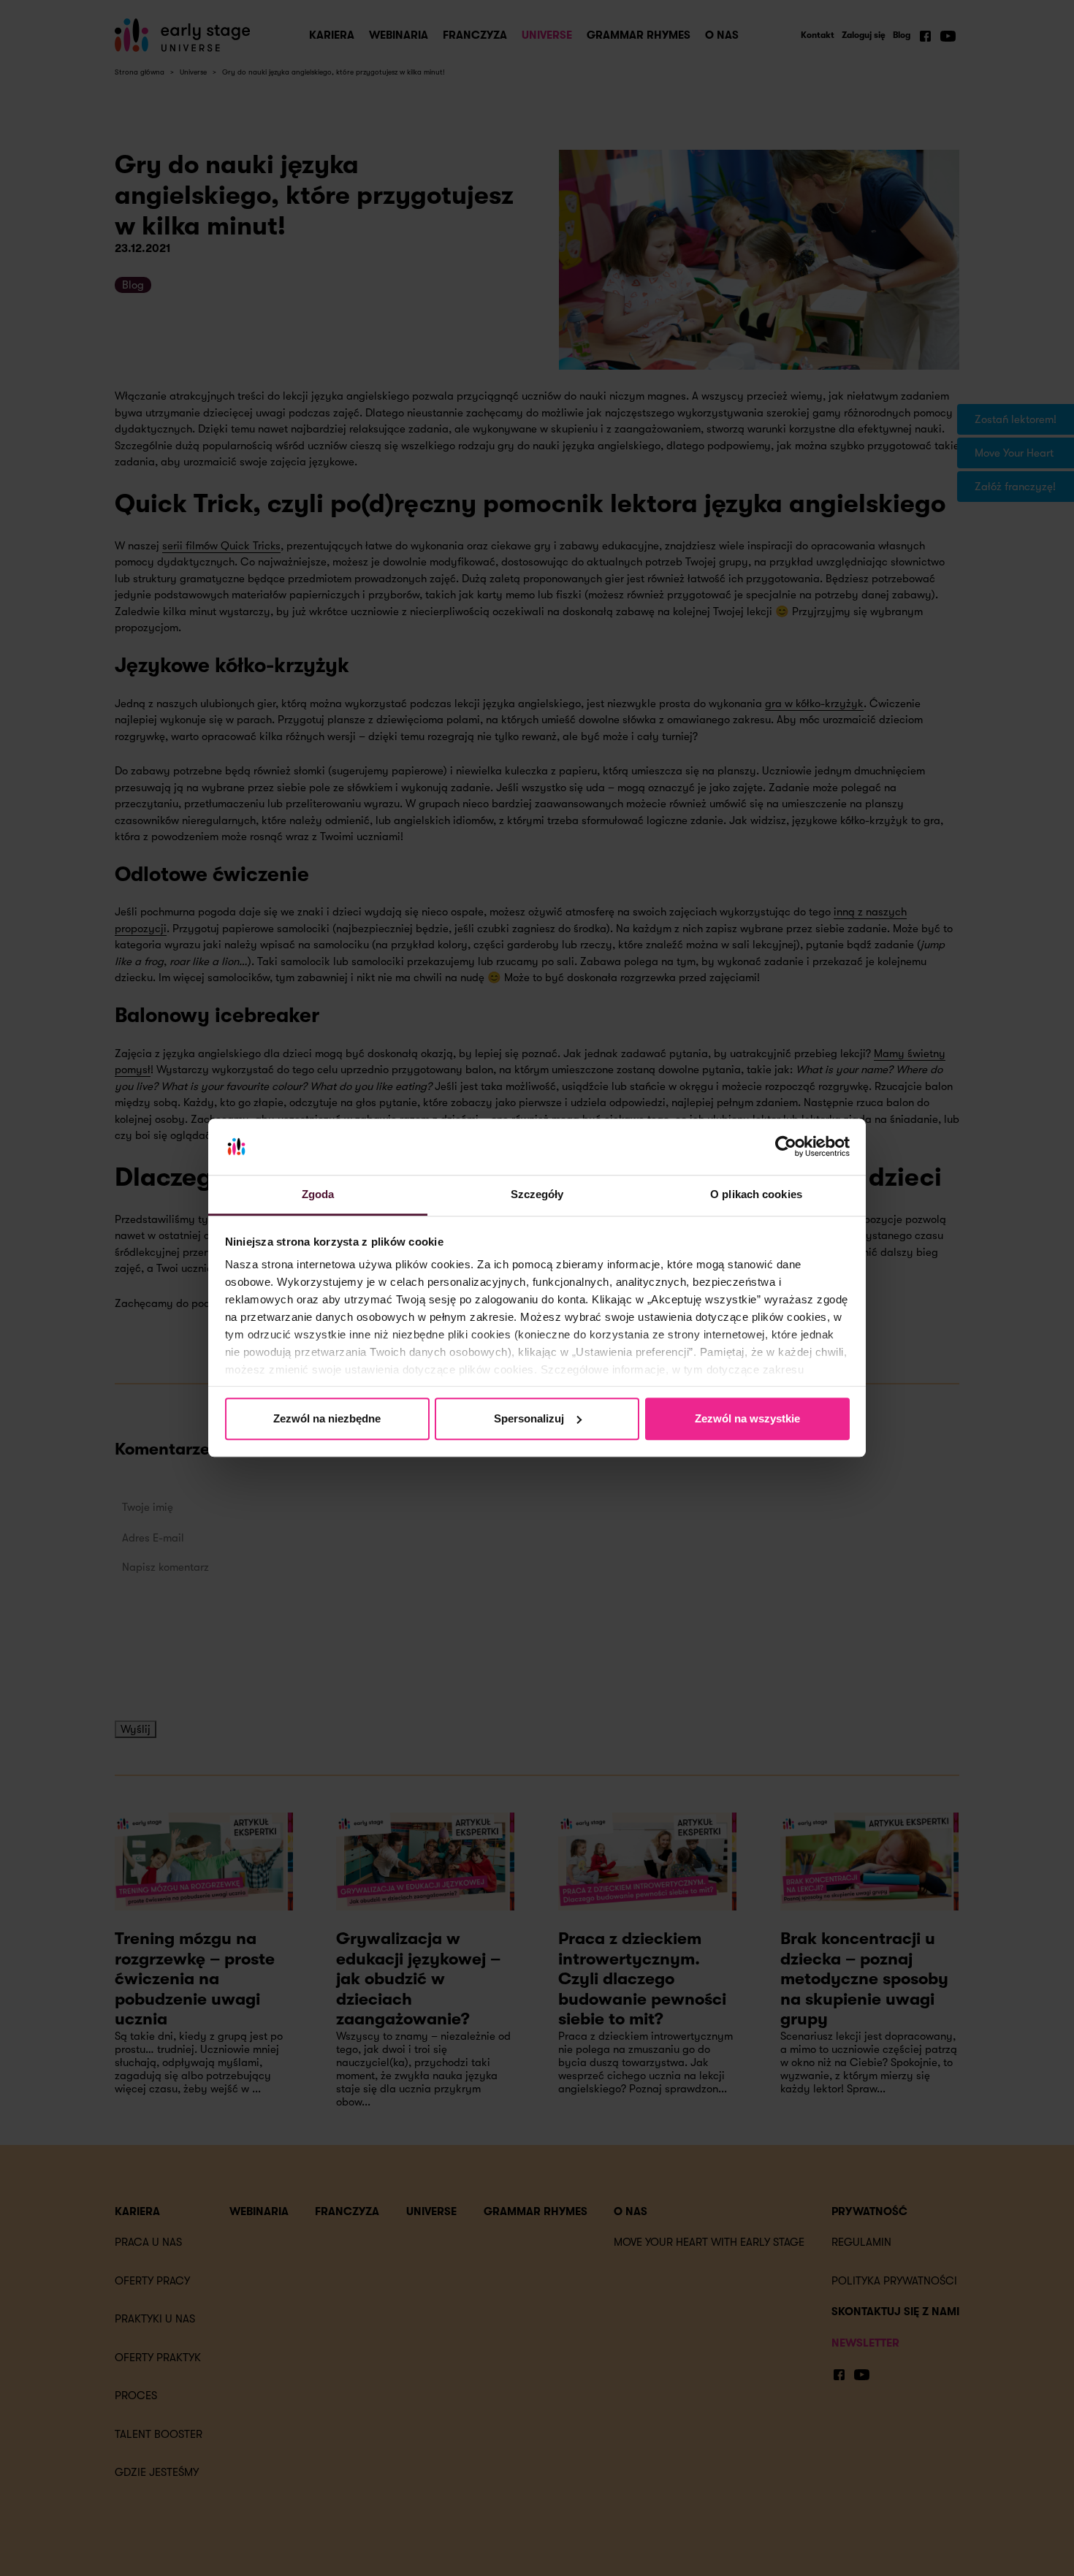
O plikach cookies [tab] (756, 1194)
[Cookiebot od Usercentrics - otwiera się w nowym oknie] (786, 1147)
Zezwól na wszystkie (747, 1418)
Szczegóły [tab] (537, 1194)
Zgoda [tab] (318, 1194)
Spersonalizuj (529, 1418)
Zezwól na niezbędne (327, 1418)
